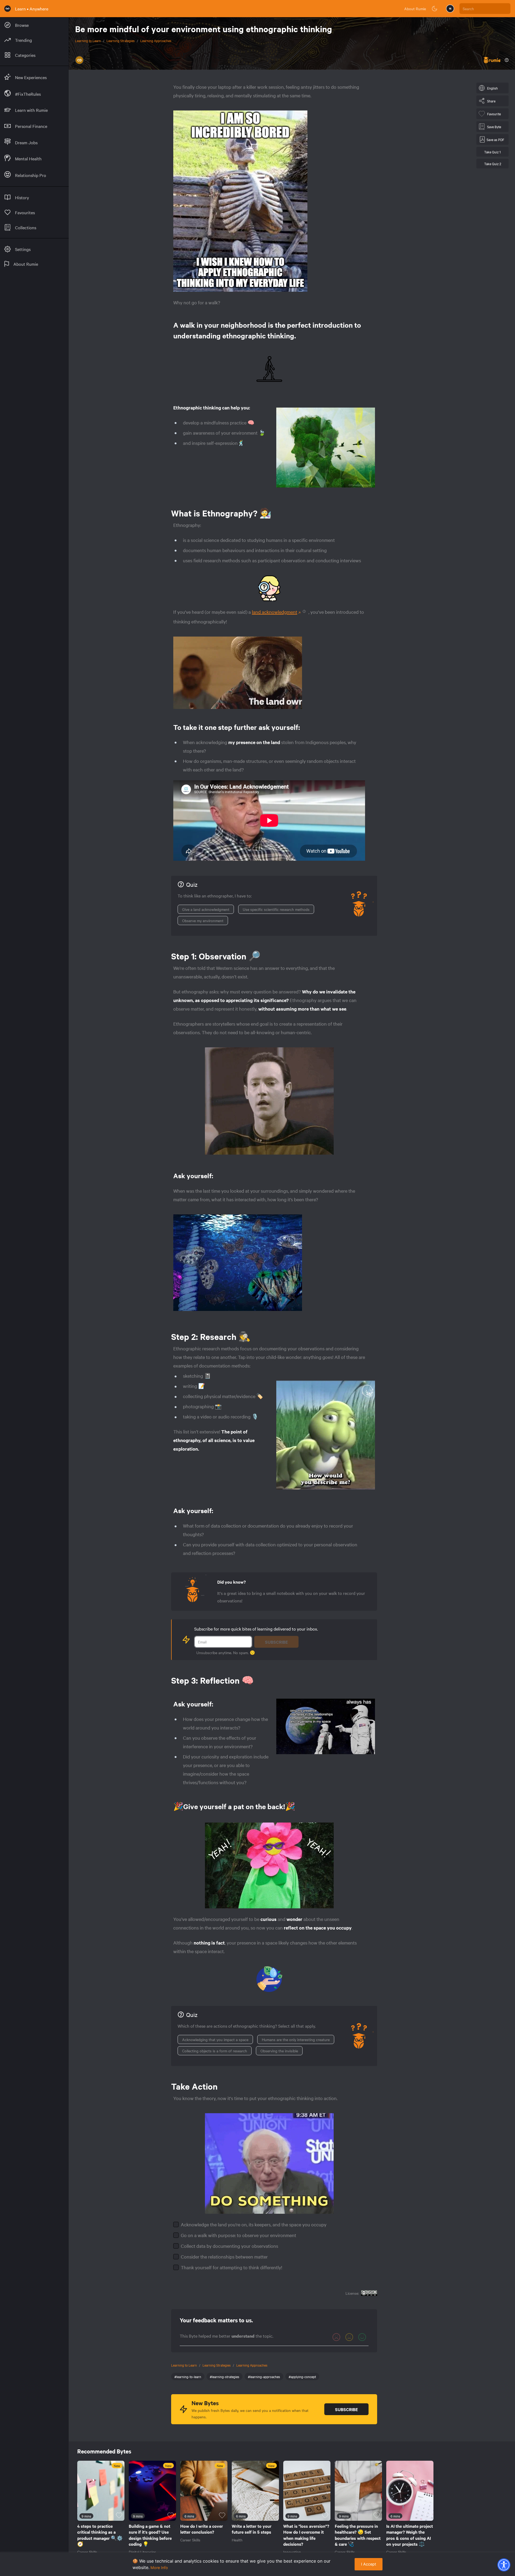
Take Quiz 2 (493, 164)
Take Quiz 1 (492, 152)
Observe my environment (203, 921)
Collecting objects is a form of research (215, 2051)
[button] (504, 2565)
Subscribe (276, 1642)
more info (159, 2568)
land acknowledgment (275, 612)
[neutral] (349, 2337)
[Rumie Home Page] (8, 9)
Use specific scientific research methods (276, 909)
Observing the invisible (279, 2051)
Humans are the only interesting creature (296, 2039)
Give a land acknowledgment (206, 909)
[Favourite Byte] (119, 2515)
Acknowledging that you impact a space (215, 2039)
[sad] (336, 2337)
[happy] (362, 2337)
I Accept (369, 2564)
